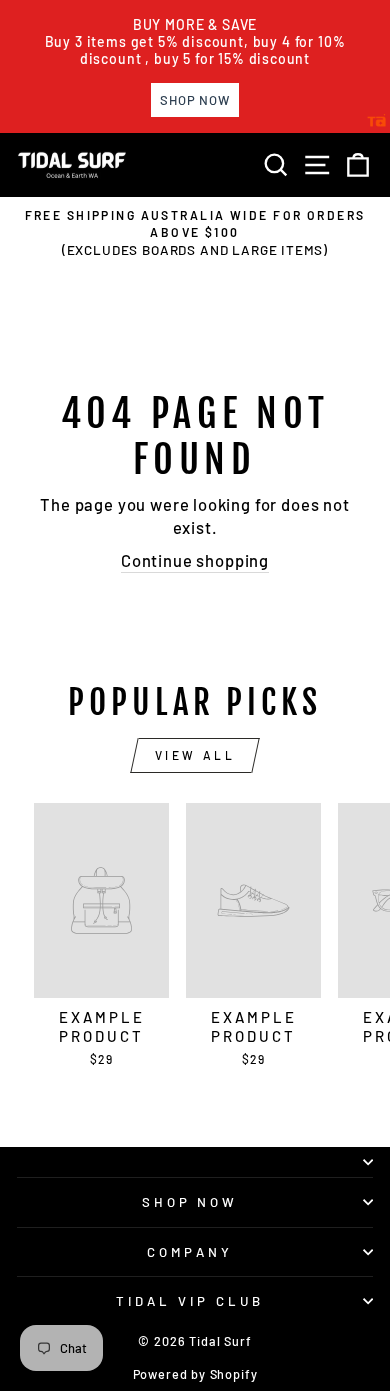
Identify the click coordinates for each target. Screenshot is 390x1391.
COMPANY (190, 1252)
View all (195, 755)
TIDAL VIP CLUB (190, 1301)
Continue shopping (195, 560)
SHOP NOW (190, 1202)
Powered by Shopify (195, 1374)
